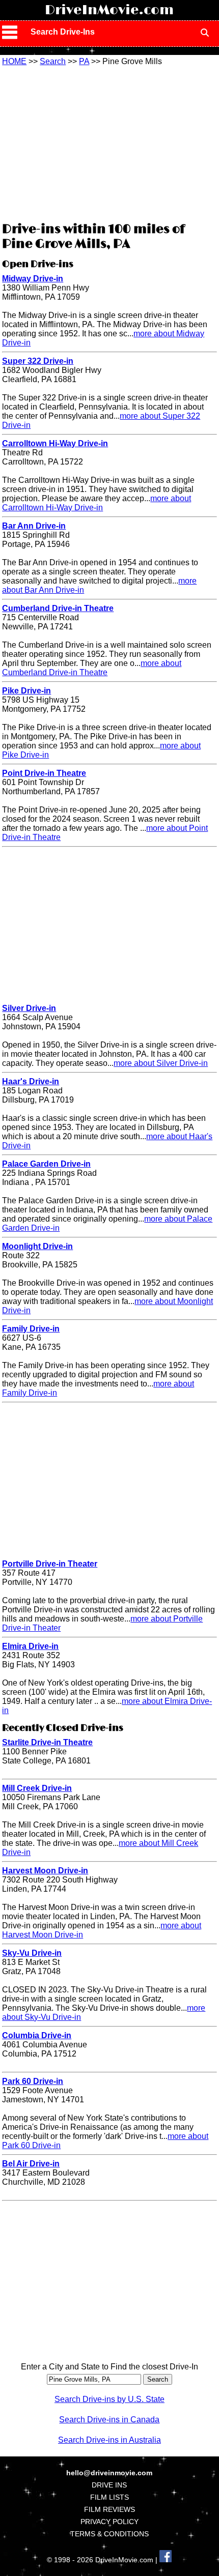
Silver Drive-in (29, 1008)
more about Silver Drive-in (161, 1063)
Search (53, 61)
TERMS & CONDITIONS (109, 2534)
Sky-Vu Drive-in (32, 1953)
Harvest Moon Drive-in (45, 1871)
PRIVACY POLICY (109, 2522)
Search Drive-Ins (63, 32)
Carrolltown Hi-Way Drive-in (55, 443)
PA (84, 61)
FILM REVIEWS (109, 2509)
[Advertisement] (109, 142)
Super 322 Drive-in (38, 361)
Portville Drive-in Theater (50, 1564)
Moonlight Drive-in (37, 1246)
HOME (14, 61)
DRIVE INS (109, 2485)
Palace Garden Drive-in (46, 1164)
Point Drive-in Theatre (44, 773)
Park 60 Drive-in (33, 2081)
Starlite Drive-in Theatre (47, 1742)
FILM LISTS (109, 2497)
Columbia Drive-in (37, 2035)
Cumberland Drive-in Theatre (58, 608)
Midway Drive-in (33, 279)
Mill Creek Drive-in (37, 1788)
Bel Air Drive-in (31, 2164)
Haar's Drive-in (31, 1081)
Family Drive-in (31, 1329)
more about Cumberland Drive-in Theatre (92, 668)
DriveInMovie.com (109, 10)
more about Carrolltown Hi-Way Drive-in (97, 503)
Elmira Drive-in (30, 1646)
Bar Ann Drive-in (34, 526)
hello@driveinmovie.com (109, 2473)
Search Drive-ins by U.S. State (109, 2399)
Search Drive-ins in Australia (109, 2440)
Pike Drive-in (26, 691)
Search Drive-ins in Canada (109, 2420)
